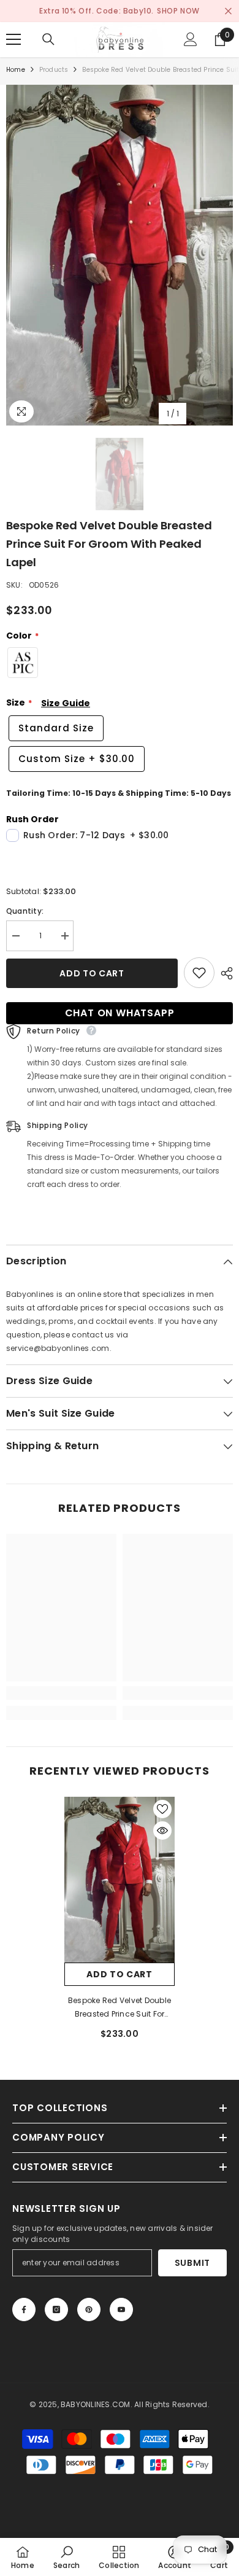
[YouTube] (121, 2309)
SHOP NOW (178, 11)
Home (16, 70)
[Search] (48, 39)
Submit (192, 2263)
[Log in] (191, 39)
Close (228, 11)
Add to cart (92, 973)
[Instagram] (56, 2309)
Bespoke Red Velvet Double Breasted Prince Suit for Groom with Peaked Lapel (120, 2008)
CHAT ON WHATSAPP (120, 1013)
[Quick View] (162, 1831)
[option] (120, 255)
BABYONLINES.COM (96, 2404)
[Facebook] (24, 2309)
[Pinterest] (89, 2309)
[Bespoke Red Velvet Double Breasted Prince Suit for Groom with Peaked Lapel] (120, 1880)
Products (54, 70)
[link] (61, 1693)
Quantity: (25, 911)
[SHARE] (224, 973)
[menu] (13, 39)
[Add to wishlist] (199, 973)
